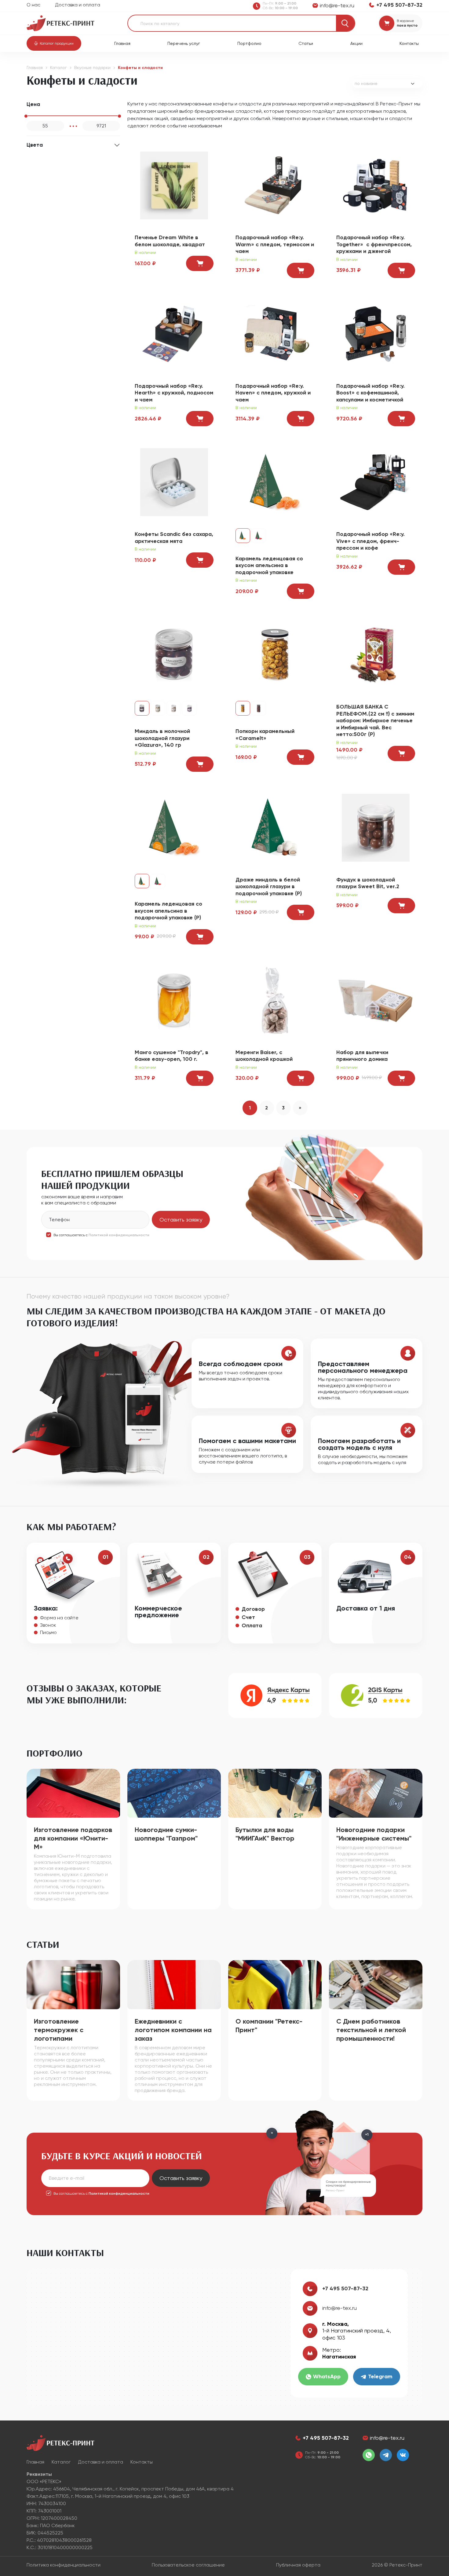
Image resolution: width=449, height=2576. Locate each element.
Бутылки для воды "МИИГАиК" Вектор (265, 1834)
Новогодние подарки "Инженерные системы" (374, 1834)
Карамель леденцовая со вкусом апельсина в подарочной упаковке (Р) (168, 911)
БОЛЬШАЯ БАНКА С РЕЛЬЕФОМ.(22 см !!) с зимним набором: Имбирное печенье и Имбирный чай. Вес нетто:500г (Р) (375, 720)
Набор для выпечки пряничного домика (362, 1056)
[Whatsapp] (369, 2455)
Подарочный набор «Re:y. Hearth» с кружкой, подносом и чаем (174, 393)
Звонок (48, 1625)
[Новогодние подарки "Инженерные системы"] (376, 1793)
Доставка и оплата (78, 5)
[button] (54, 43)
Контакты (409, 43)
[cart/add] (200, 263)
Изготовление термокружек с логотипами (59, 2030)
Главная (122, 43)
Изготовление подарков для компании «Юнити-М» (73, 1838)
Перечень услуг (184, 43)
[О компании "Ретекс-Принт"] (275, 1984)
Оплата (252, 1625)
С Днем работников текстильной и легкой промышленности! (371, 2030)
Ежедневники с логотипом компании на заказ (173, 2030)
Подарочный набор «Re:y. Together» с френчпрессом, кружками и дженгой (374, 244)
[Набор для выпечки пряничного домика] (376, 1000)
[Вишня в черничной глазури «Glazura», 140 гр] (189, 708)
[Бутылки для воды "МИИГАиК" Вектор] (275, 1793)
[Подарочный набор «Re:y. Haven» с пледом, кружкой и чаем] (275, 333)
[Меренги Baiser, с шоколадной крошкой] (275, 1000)
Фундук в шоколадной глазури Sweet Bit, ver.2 (368, 883)
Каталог (58, 68)
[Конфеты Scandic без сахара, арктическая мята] (174, 482)
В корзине (405, 21)
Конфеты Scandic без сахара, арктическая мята (174, 538)
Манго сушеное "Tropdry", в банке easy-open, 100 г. (172, 1056)
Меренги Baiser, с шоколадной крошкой (264, 1056)
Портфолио (249, 43)
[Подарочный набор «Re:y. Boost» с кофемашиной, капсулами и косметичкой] (376, 333)
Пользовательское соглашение (188, 2565)
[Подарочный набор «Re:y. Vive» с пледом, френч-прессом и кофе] (376, 482)
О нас (33, 5)
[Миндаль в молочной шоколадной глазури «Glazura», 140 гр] (174, 654)
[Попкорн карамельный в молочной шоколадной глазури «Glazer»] (259, 708)
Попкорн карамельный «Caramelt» (265, 735)
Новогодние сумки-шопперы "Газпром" (166, 1834)
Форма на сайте (59, 1618)
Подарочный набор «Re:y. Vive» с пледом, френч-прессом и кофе (371, 541)
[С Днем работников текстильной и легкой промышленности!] (376, 1984)
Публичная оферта (298, 2565)
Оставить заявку (181, 1220)
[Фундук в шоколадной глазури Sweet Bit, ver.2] (376, 827)
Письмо (48, 1632)
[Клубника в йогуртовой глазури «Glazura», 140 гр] (174, 708)
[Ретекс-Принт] (60, 23)
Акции (356, 43)
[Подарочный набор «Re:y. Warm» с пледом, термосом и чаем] (275, 185)
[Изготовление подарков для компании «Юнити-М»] (73, 1793)
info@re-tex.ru (339, 2308)
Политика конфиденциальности (64, 2565)
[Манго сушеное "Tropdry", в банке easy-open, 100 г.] (174, 1000)
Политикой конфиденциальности (119, 1235)
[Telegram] (386, 2455)
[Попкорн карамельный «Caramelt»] (275, 654)
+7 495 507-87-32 (345, 2288)
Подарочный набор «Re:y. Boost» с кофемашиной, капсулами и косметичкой (371, 393)
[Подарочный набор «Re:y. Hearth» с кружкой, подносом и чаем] (174, 333)
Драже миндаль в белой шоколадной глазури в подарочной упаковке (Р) (269, 887)
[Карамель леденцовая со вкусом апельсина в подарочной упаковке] (275, 482)
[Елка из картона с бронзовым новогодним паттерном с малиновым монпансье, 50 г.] (259, 536)
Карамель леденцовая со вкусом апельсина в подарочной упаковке (269, 565)
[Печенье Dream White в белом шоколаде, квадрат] (174, 185)
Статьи (306, 43)
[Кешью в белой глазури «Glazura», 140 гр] (158, 708)
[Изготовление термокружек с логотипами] (73, 1984)
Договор (253, 1609)
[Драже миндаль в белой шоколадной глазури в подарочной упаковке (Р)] (275, 827)
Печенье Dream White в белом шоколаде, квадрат (170, 241)
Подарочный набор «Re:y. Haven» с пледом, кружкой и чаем (273, 393)
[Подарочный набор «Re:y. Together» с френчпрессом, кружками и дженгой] (376, 185)
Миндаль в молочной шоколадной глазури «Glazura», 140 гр (162, 738)
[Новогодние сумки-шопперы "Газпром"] (174, 1793)
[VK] (403, 2455)
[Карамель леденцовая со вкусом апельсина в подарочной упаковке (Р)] (174, 827)
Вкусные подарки (92, 68)
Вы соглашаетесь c (101, 1235)
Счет (248, 1617)
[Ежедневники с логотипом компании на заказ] (174, 1984)
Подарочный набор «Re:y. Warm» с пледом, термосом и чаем (275, 244)
